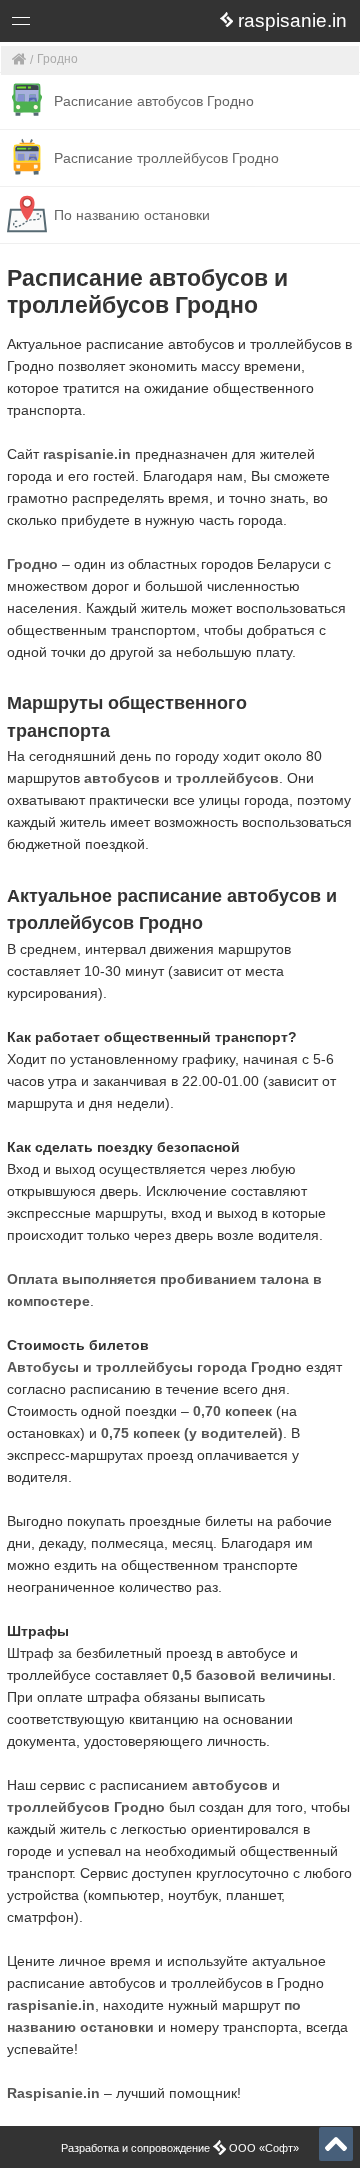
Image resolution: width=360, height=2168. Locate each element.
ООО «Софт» (95, 24)
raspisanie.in (87, 454)
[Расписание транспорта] (19, 60)
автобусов (122, 778)
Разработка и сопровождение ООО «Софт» (180, 2148)
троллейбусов (227, 778)
